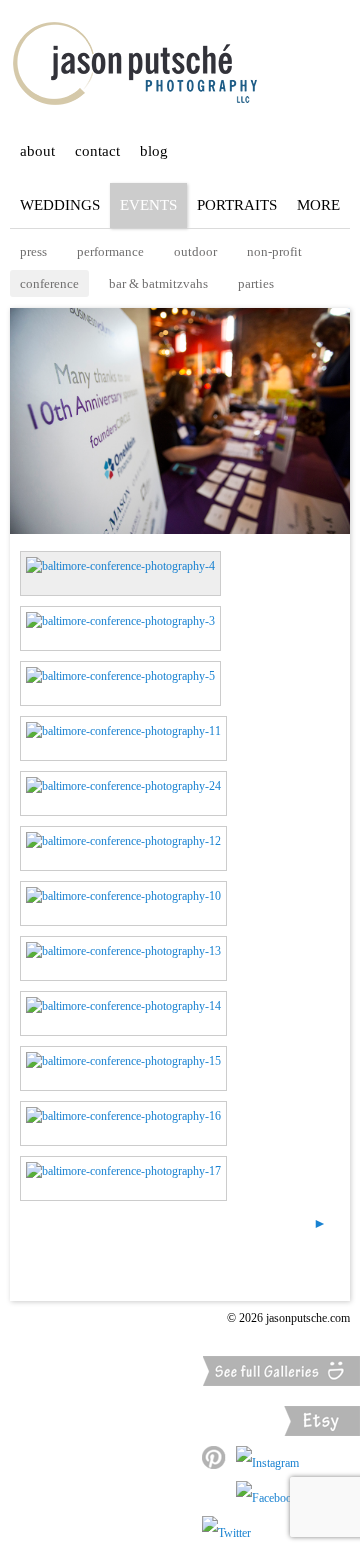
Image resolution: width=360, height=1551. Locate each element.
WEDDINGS (60, 205)
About (37, 151)
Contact (97, 151)
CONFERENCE (49, 283)
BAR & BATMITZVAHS (158, 283)
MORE (318, 205)
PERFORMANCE (110, 251)
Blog (154, 151)
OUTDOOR (195, 251)
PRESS (33, 251)
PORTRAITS (237, 205)
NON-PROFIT (274, 251)
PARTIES (256, 283)
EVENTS (148, 205)
